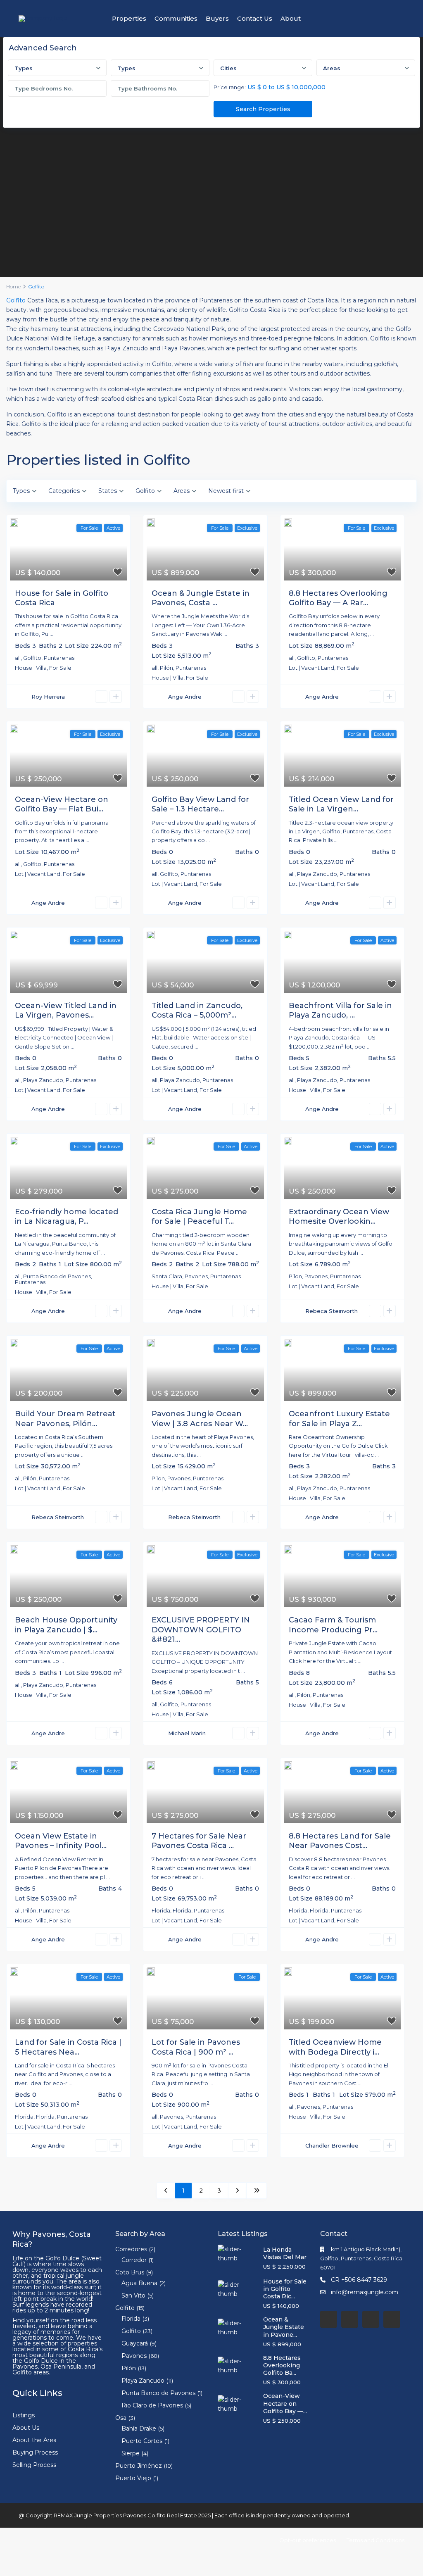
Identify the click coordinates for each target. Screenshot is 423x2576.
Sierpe (131, 2453)
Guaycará (135, 2343)
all (18, 658)
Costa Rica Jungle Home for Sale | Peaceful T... (199, 1217)
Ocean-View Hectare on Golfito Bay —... (285, 2403)
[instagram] (392, 2319)
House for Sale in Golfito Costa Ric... (285, 2289)
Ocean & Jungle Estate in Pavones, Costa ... (201, 598)
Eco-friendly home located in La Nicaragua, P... (67, 1217)
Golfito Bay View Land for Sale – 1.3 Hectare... (200, 804)
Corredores (131, 2249)
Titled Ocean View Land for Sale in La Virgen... (341, 804)
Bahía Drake (139, 2429)
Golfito (16, 300)
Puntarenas (59, 658)
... (51, 634)
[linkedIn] (350, 2319)
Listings (24, 2415)
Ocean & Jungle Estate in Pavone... (284, 2327)
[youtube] (371, 2319)
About (291, 18)
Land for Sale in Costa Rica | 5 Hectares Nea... (68, 2047)
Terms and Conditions (375, 2540)
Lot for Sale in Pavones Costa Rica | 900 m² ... (196, 2047)
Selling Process (34, 2465)
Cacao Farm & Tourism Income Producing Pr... (333, 1625)
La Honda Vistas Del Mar (285, 2253)
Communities (176, 18)
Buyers (217, 18)
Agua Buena (139, 2283)
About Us (26, 2428)
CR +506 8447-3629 (359, 2280)
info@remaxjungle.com (365, 2292)
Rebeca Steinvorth (332, 1311)
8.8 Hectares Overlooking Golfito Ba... (282, 2365)
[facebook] (329, 2319)
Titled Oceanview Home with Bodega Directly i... (335, 2047)
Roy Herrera (48, 697)
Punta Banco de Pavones (57, 1276)
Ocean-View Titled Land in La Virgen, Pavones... (66, 1010)
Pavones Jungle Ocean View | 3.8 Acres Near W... (200, 1419)
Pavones (196, 1276)
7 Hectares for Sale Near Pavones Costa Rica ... (199, 1841)
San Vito (133, 2295)
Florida (161, 1910)
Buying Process (35, 2452)
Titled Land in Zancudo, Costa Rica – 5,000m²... (197, 1010)
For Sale (60, 668)
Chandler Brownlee (332, 2145)
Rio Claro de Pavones (152, 2405)
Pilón (166, 668)
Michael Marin (187, 1733)
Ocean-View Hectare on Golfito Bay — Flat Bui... (62, 804)
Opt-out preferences (308, 2540)
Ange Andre (185, 697)
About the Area (34, 2440)
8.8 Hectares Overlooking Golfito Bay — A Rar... (338, 598)
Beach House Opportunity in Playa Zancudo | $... (66, 1625)
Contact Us (255, 18)
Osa (121, 2418)
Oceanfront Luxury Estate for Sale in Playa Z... (339, 1419)
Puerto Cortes (142, 2441)
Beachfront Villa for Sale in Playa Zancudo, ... (340, 1010)
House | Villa (31, 668)
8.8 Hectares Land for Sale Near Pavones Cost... (340, 1841)
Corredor (134, 2260)
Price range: (230, 87)
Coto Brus (130, 2272)
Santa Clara (167, 1276)
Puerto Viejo (133, 2478)
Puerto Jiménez (139, 2466)
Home (13, 287)
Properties (129, 18)
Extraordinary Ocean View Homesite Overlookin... (339, 1217)
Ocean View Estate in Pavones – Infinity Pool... (61, 1841)
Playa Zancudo (317, 874)
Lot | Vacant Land (311, 668)
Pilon (295, 1276)
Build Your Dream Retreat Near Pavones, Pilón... (65, 1419)
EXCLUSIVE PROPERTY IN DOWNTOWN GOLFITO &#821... (201, 1630)
